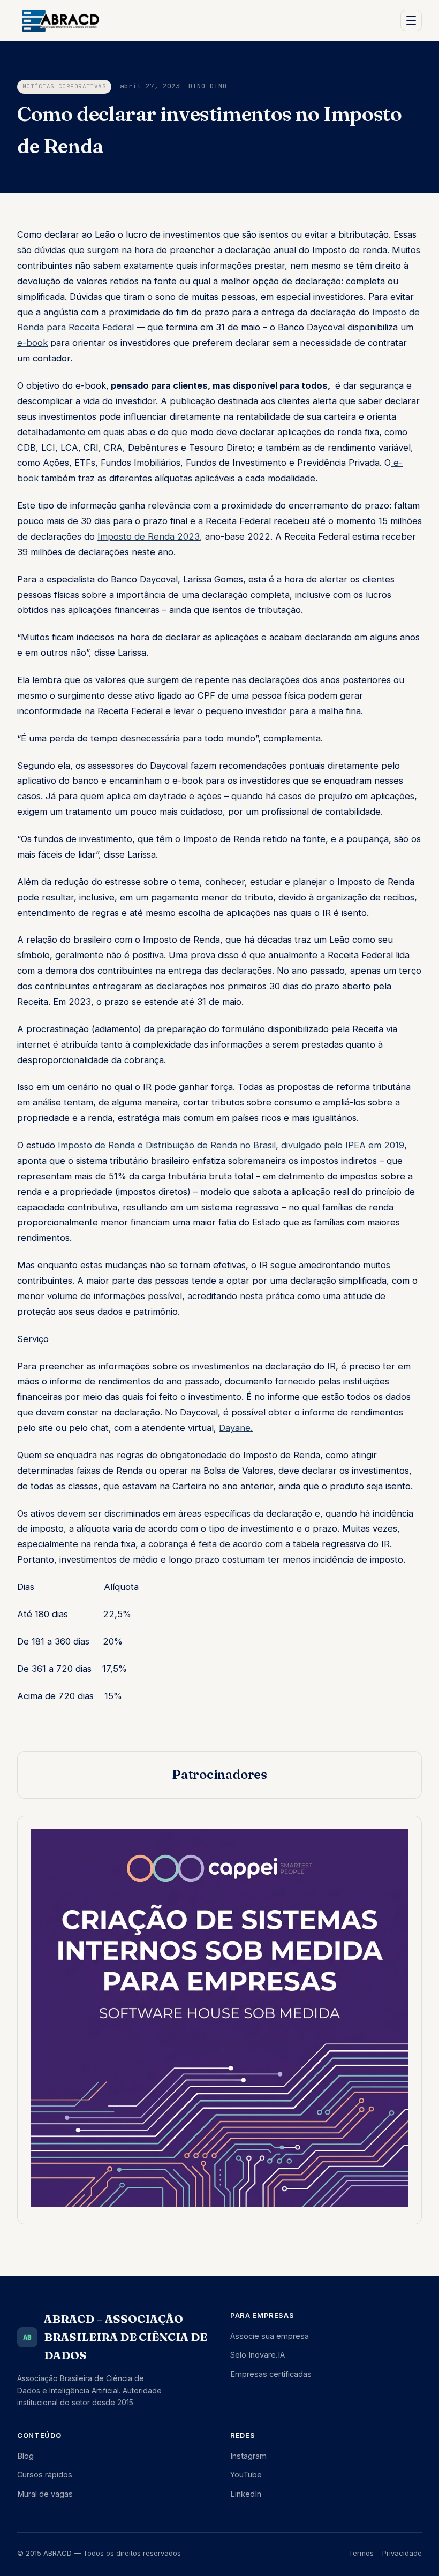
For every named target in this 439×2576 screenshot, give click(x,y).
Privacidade (402, 2553)
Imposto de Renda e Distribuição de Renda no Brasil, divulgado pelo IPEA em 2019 (231, 1145)
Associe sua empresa (270, 2336)
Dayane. (236, 1428)
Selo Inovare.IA (258, 2355)
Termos (361, 2553)
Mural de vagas (45, 2494)
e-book (32, 343)
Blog (25, 2456)
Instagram (248, 2456)
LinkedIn (246, 2494)
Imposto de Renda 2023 (149, 536)
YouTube (246, 2475)
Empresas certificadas (271, 2374)
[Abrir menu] (411, 20)
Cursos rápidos (45, 2475)
